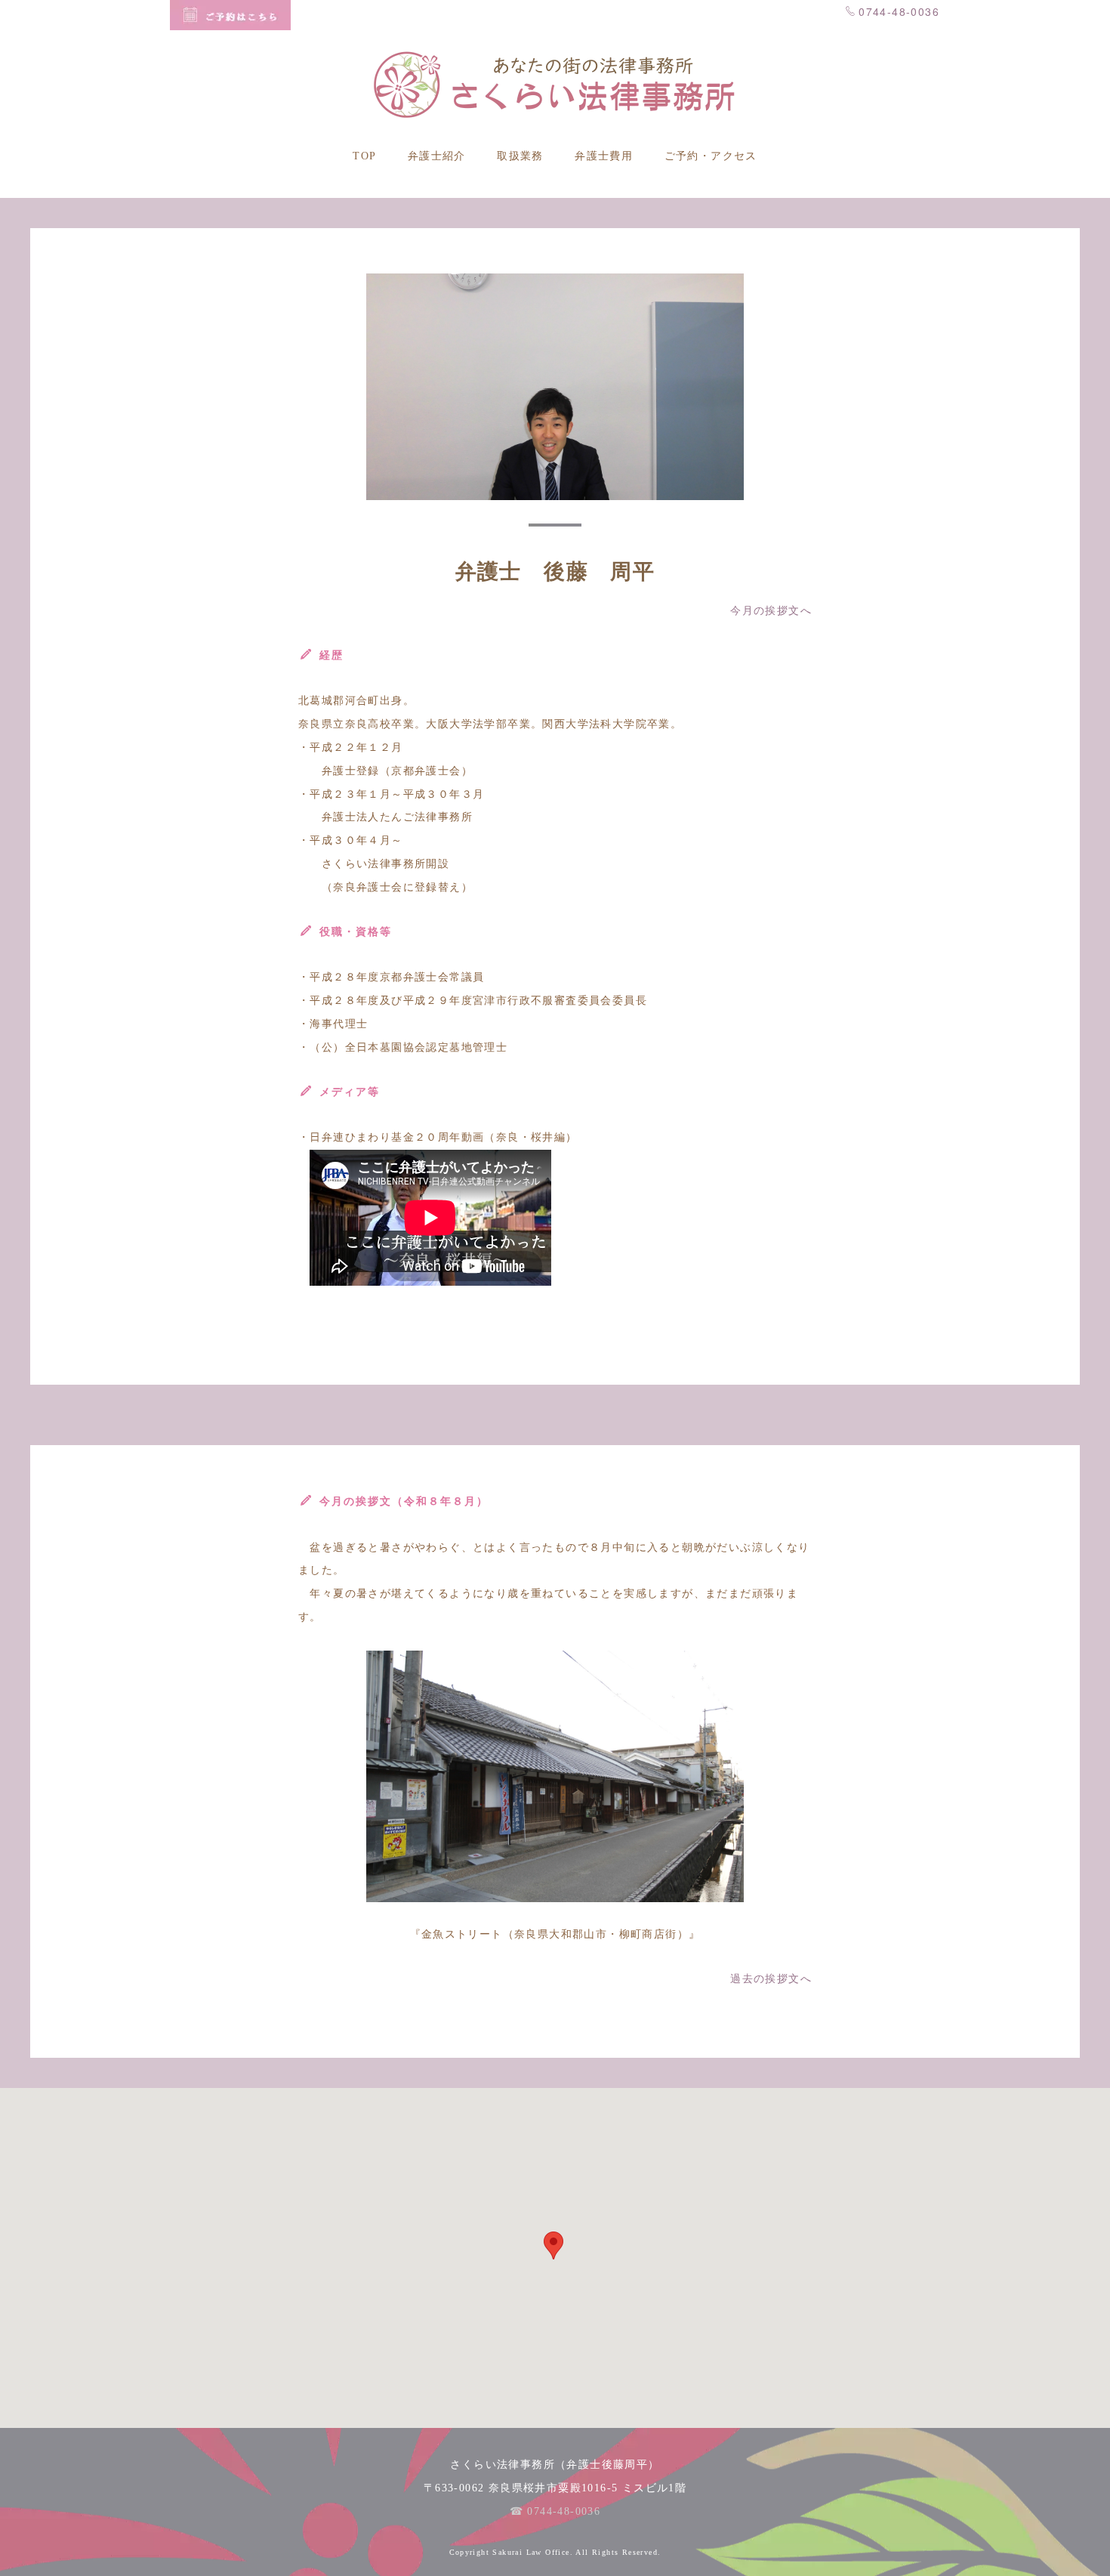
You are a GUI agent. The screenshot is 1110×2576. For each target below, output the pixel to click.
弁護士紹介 (437, 156)
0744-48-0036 (899, 11)
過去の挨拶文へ (771, 1979)
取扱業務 (520, 156)
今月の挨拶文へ (771, 611)
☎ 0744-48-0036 (555, 2511)
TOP (364, 156)
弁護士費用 (604, 156)
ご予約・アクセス (711, 156)
